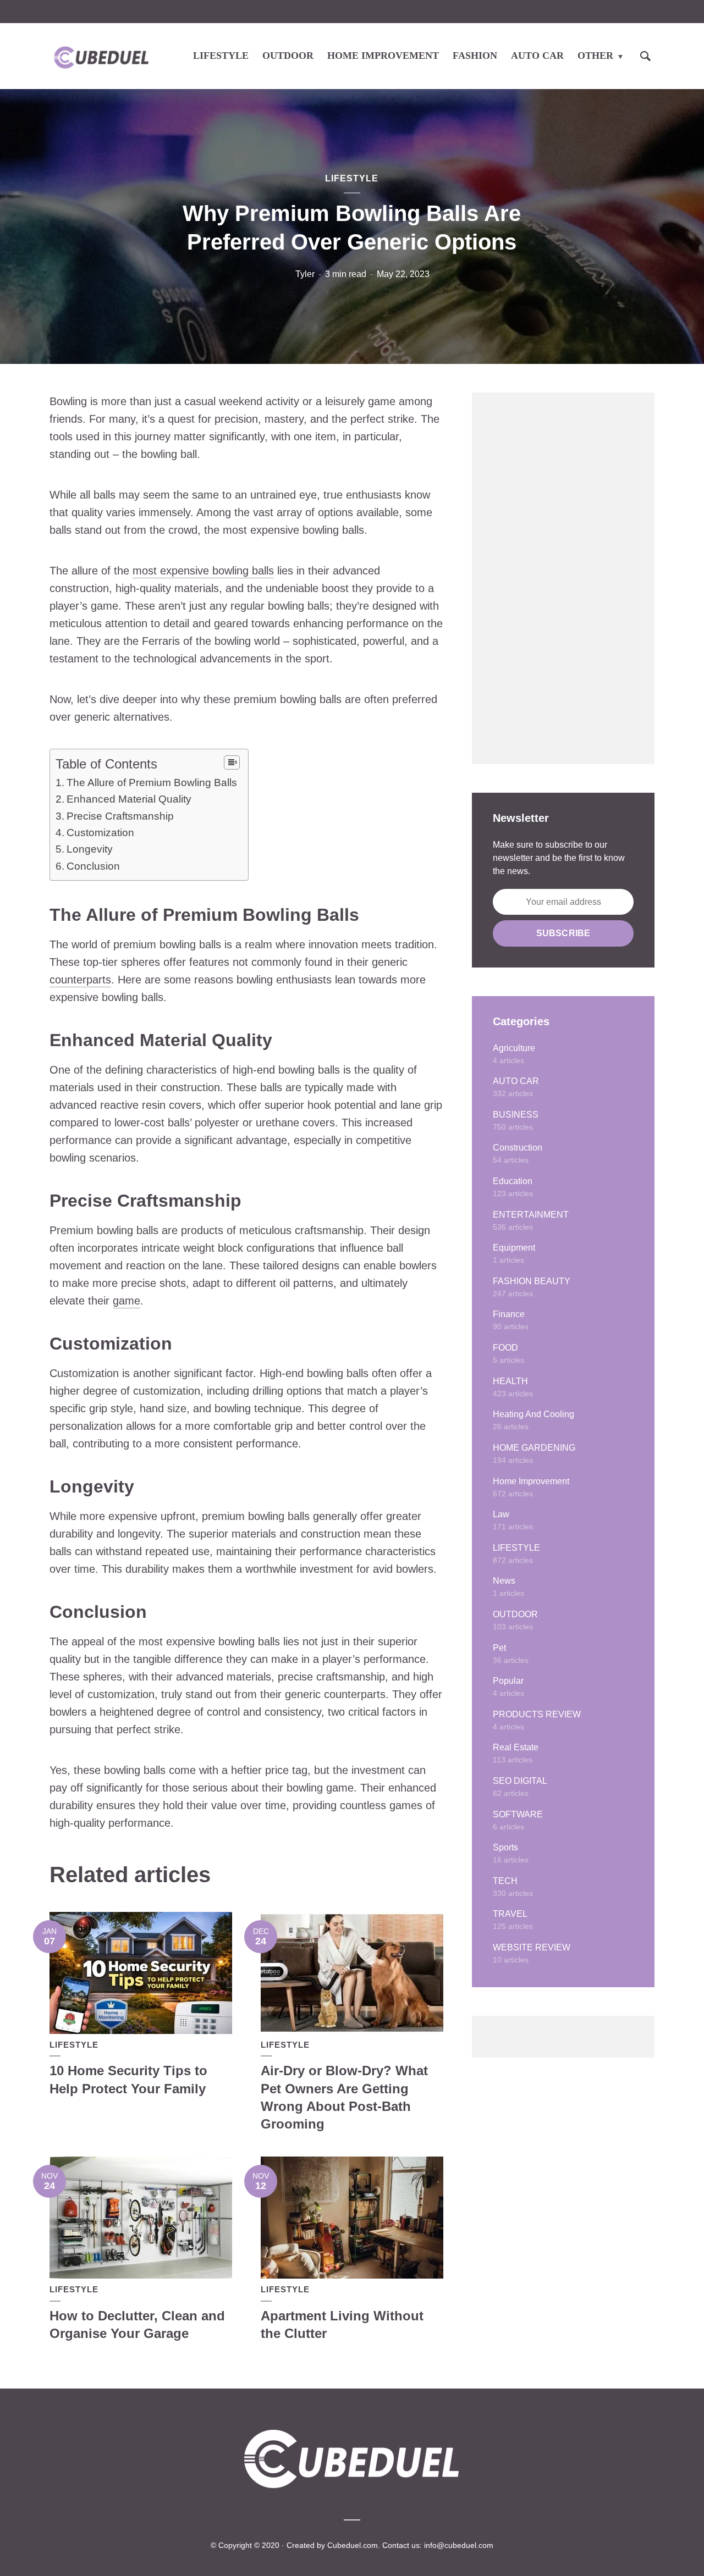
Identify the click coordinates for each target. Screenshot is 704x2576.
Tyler (305, 274)
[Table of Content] (232, 762)
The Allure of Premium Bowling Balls (152, 783)
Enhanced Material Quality (129, 799)
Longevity (90, 849)
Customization (100, 833)
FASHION (475, 56)
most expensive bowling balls (203, 571)
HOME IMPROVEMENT (383, 56)
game (127, 1301)
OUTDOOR (288, 56)
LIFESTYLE (221, 56)
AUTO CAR (537, 56)
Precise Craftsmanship (120, 816)
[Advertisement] (563, 578)
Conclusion (93, 866)
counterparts (80, 980)
